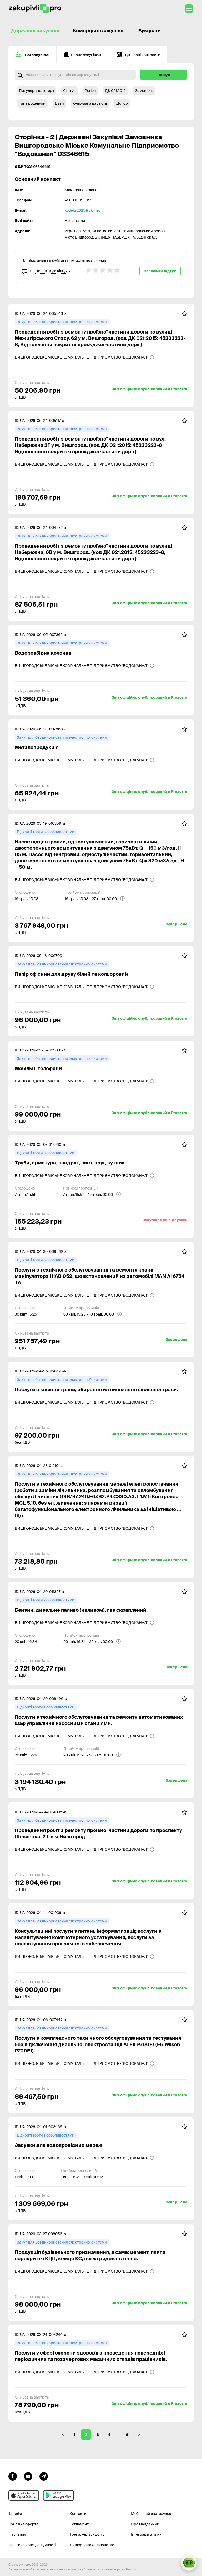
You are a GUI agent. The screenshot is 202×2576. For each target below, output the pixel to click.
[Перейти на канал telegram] (44, 2476)
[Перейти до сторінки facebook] (13, 2476)
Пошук (164, 75)
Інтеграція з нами (146, 2534)
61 (128, 2435)
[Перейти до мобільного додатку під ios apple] (24, 2495)
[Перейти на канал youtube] (28, 2476)
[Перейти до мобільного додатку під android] (58, 2495)
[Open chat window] (189, 2563)
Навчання (17, 2534)
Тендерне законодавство (92, 2545)
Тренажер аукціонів (87, 2534)
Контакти (78, 2514)
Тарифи (15, 2514)
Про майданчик (145, 2524)
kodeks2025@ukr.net (82, 210)
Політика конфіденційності (32, 2545)
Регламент (79, 2524)
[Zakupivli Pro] (35, 9)
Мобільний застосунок (151, 2514)
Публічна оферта (23, 2524)
